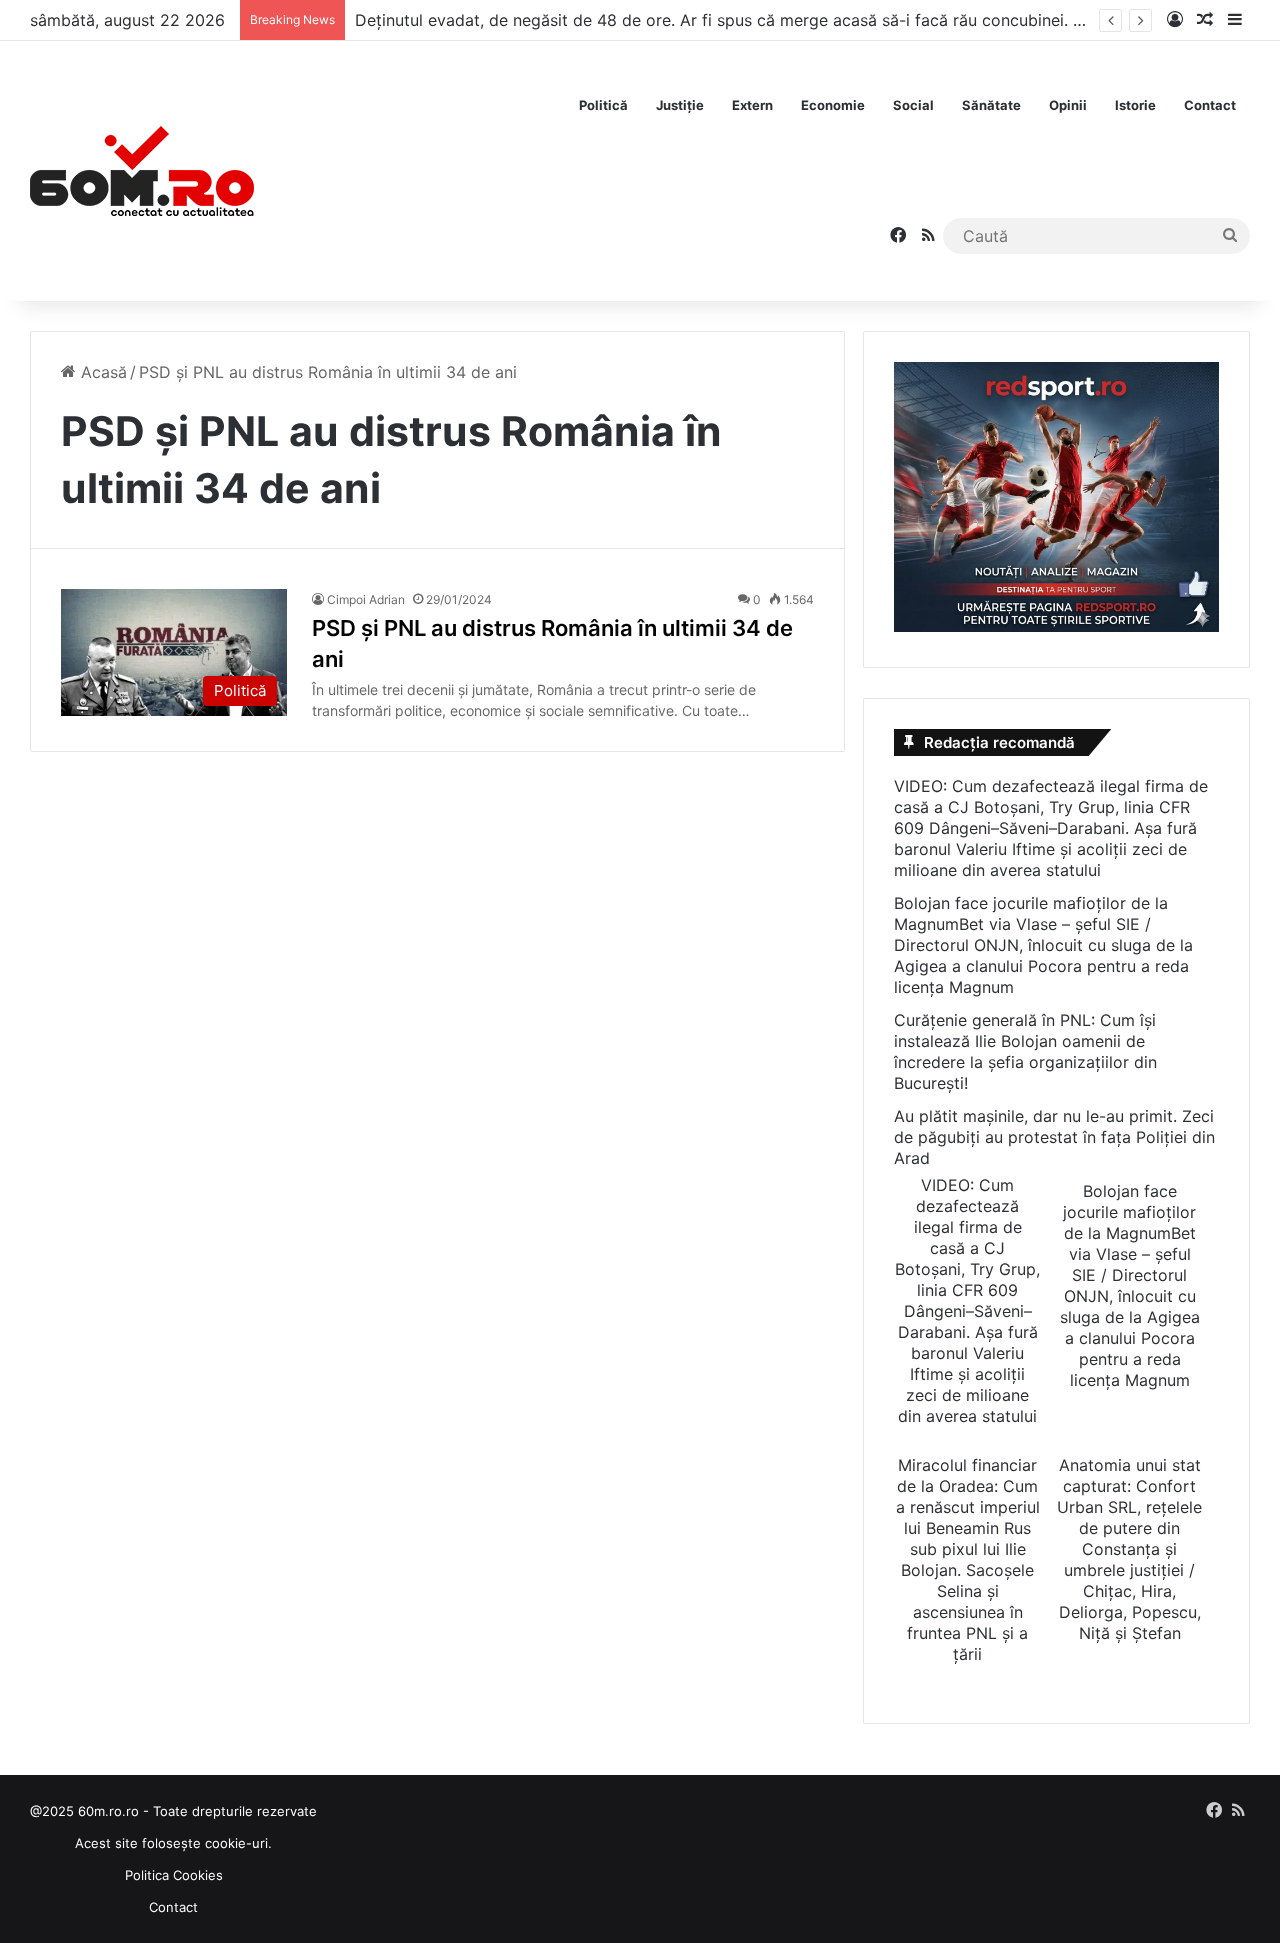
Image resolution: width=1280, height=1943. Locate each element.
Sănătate (991, 105)
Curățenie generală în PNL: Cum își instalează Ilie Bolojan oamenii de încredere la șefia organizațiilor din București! (1025, 1051)
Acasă (101, 372)
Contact (1210, 105)
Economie (833, 105)
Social (913, 105)
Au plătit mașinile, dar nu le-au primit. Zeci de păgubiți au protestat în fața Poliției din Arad (1054, 1137)
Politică (603, 105)
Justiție (680, 105)
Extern (752, 105)
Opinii (1068, 105)
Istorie (1135, 105)
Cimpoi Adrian (366, 599)
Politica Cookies (174, 1875)
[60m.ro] (142, 171)
